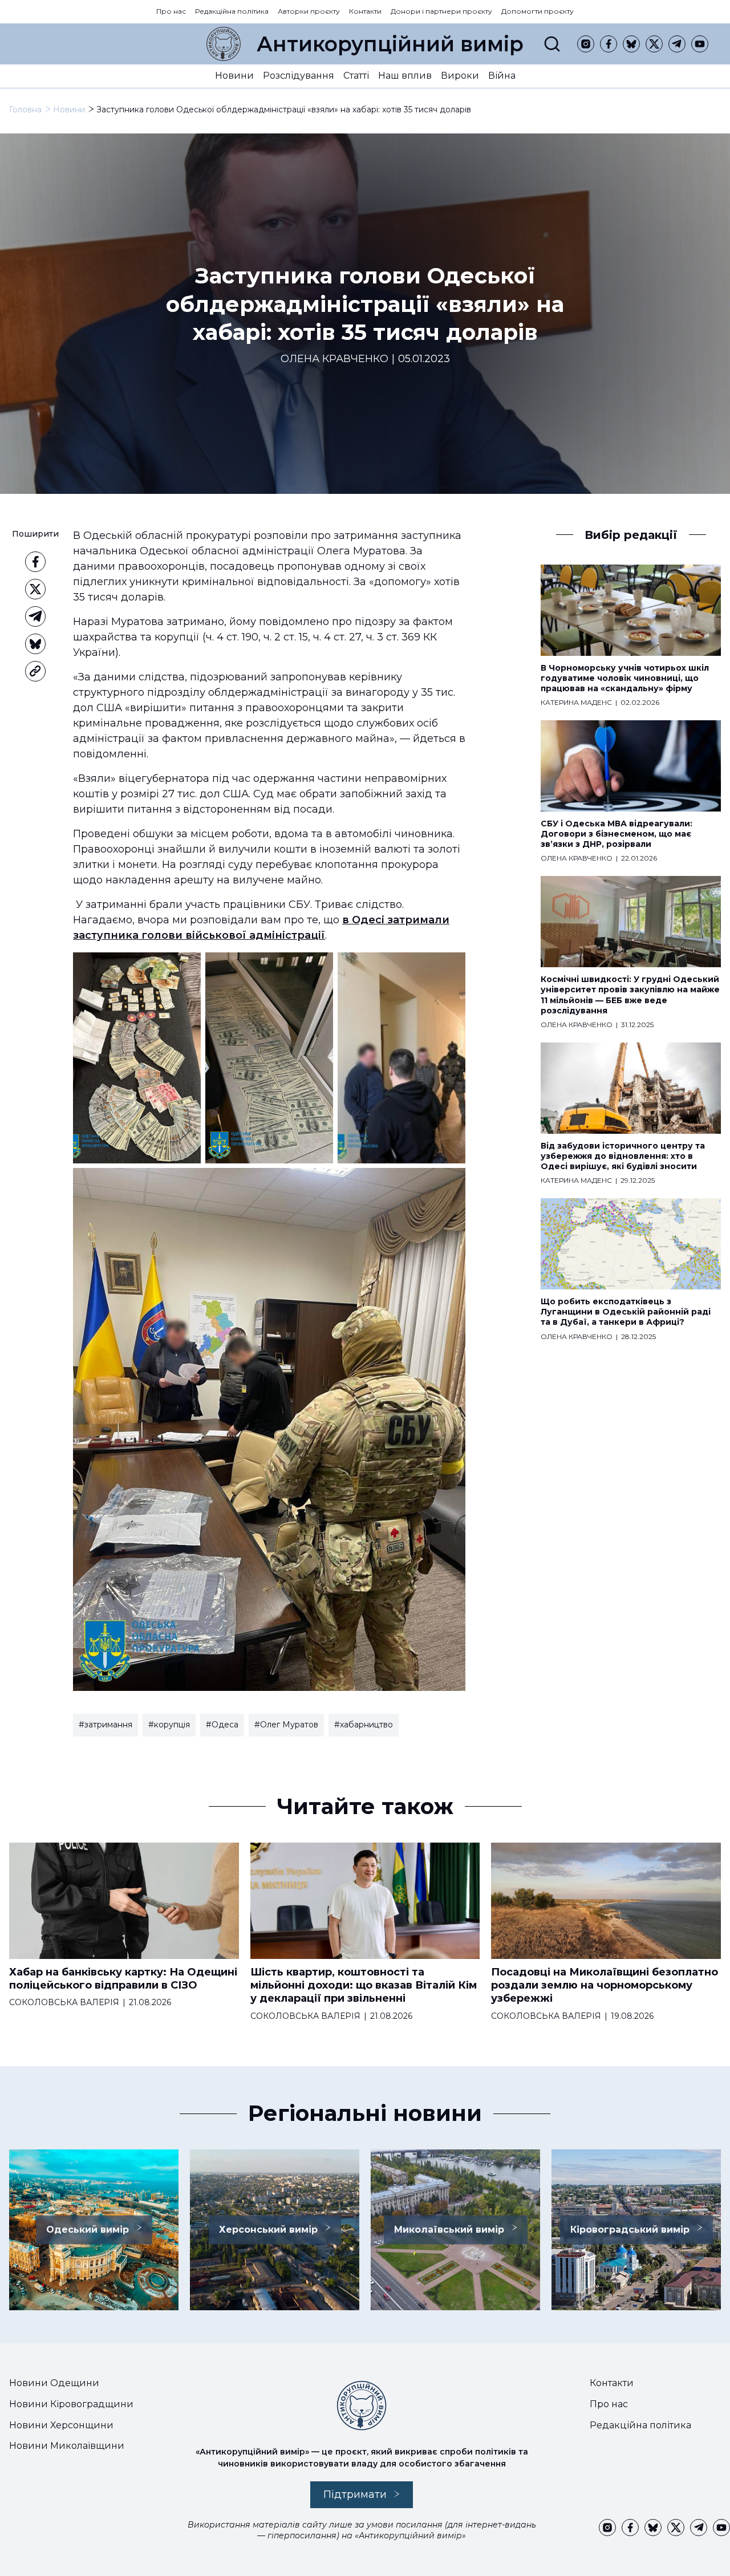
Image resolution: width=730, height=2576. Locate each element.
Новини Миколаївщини (67, 2446)
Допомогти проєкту (538, 11)
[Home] (224, 44)
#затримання (106, 1725)
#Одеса (222, 1725)
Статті (356, 76)
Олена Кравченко (334, 359)
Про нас (171, 11)
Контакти (365, 11)
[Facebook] (609, 44)
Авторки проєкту (309, 11)
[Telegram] (677, 44)
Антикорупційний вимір (390, 44)
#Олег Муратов (286, 1725)
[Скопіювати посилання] (35, 671)
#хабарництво (364, 1725)
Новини (234, 76)
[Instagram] (586, 44)
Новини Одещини (54, 2383)
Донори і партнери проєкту (441, 11)
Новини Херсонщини (61, 2425)
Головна (25, 109)
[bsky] (631, 44)
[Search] (552, 44)
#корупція (169, 1725)
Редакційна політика (232, 11)
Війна (502, 76)
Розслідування (299, 76)
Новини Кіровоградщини (71, 2404)
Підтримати (355, 2494)
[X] (654, 44)
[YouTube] (700, 44)
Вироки (460, 76)
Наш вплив (405, 76)
